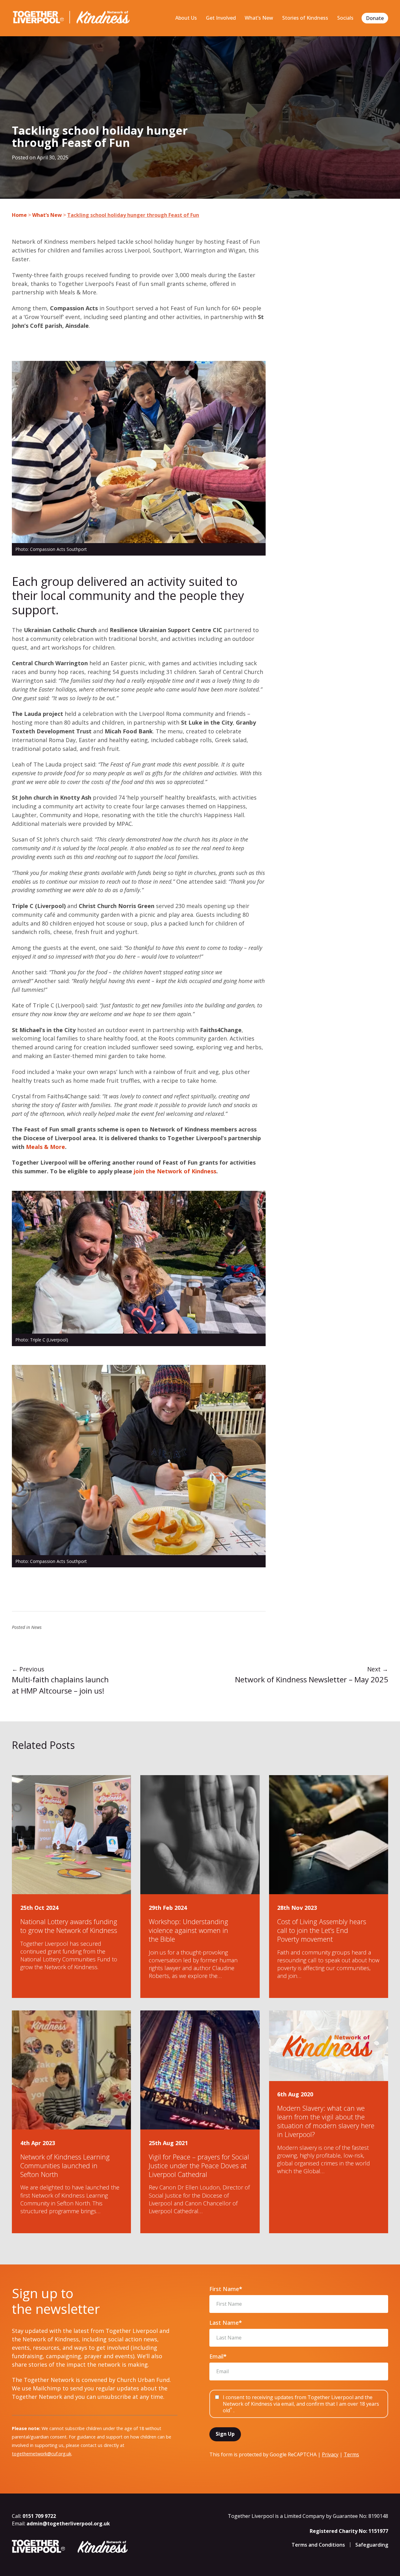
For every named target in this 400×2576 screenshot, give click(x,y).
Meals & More (45, 1147)
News (36, 1627)
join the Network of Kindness (175, 1171)
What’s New (259, 18)
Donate (375, 18)
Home (19, 215)
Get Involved (221, 18)
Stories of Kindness (305, 18)
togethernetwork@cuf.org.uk (42, 2454)
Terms (351, 2454)
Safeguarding (372, 2545)
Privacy (330, 2454)
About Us (186, 18)
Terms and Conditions (318, 2545)
